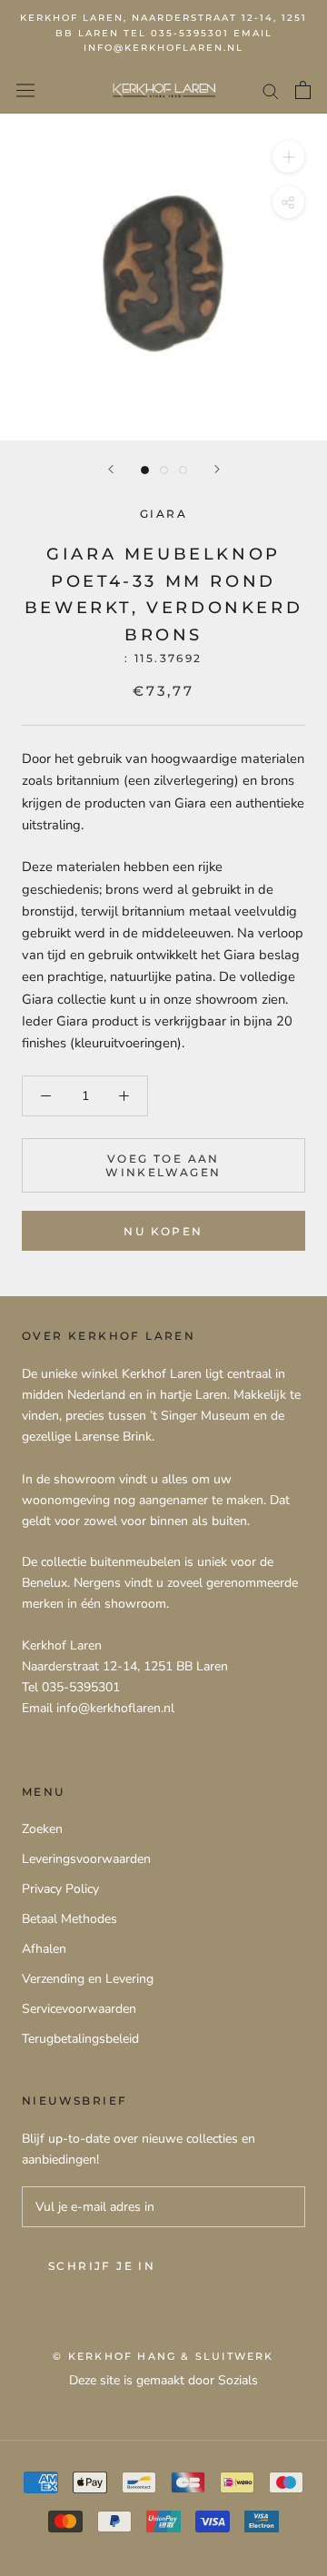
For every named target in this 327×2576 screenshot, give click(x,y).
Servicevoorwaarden (79, 2009)
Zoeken (42, 1829)
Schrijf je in (102, 2266)
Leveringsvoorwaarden (86, 1859)
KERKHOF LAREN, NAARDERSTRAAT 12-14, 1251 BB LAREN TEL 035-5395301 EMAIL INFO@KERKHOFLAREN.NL (163, 33)
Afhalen (44, 1949)
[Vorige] (111, 469)
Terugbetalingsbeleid (80, 2039)
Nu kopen (163, 1231)
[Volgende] (217, 469)
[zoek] (271, 90)
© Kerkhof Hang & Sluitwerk (163, 2356)
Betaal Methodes (69, 1919)
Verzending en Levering (88, 1979)
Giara (163, 514)
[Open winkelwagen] (303, 90)
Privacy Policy (60, 1889)
